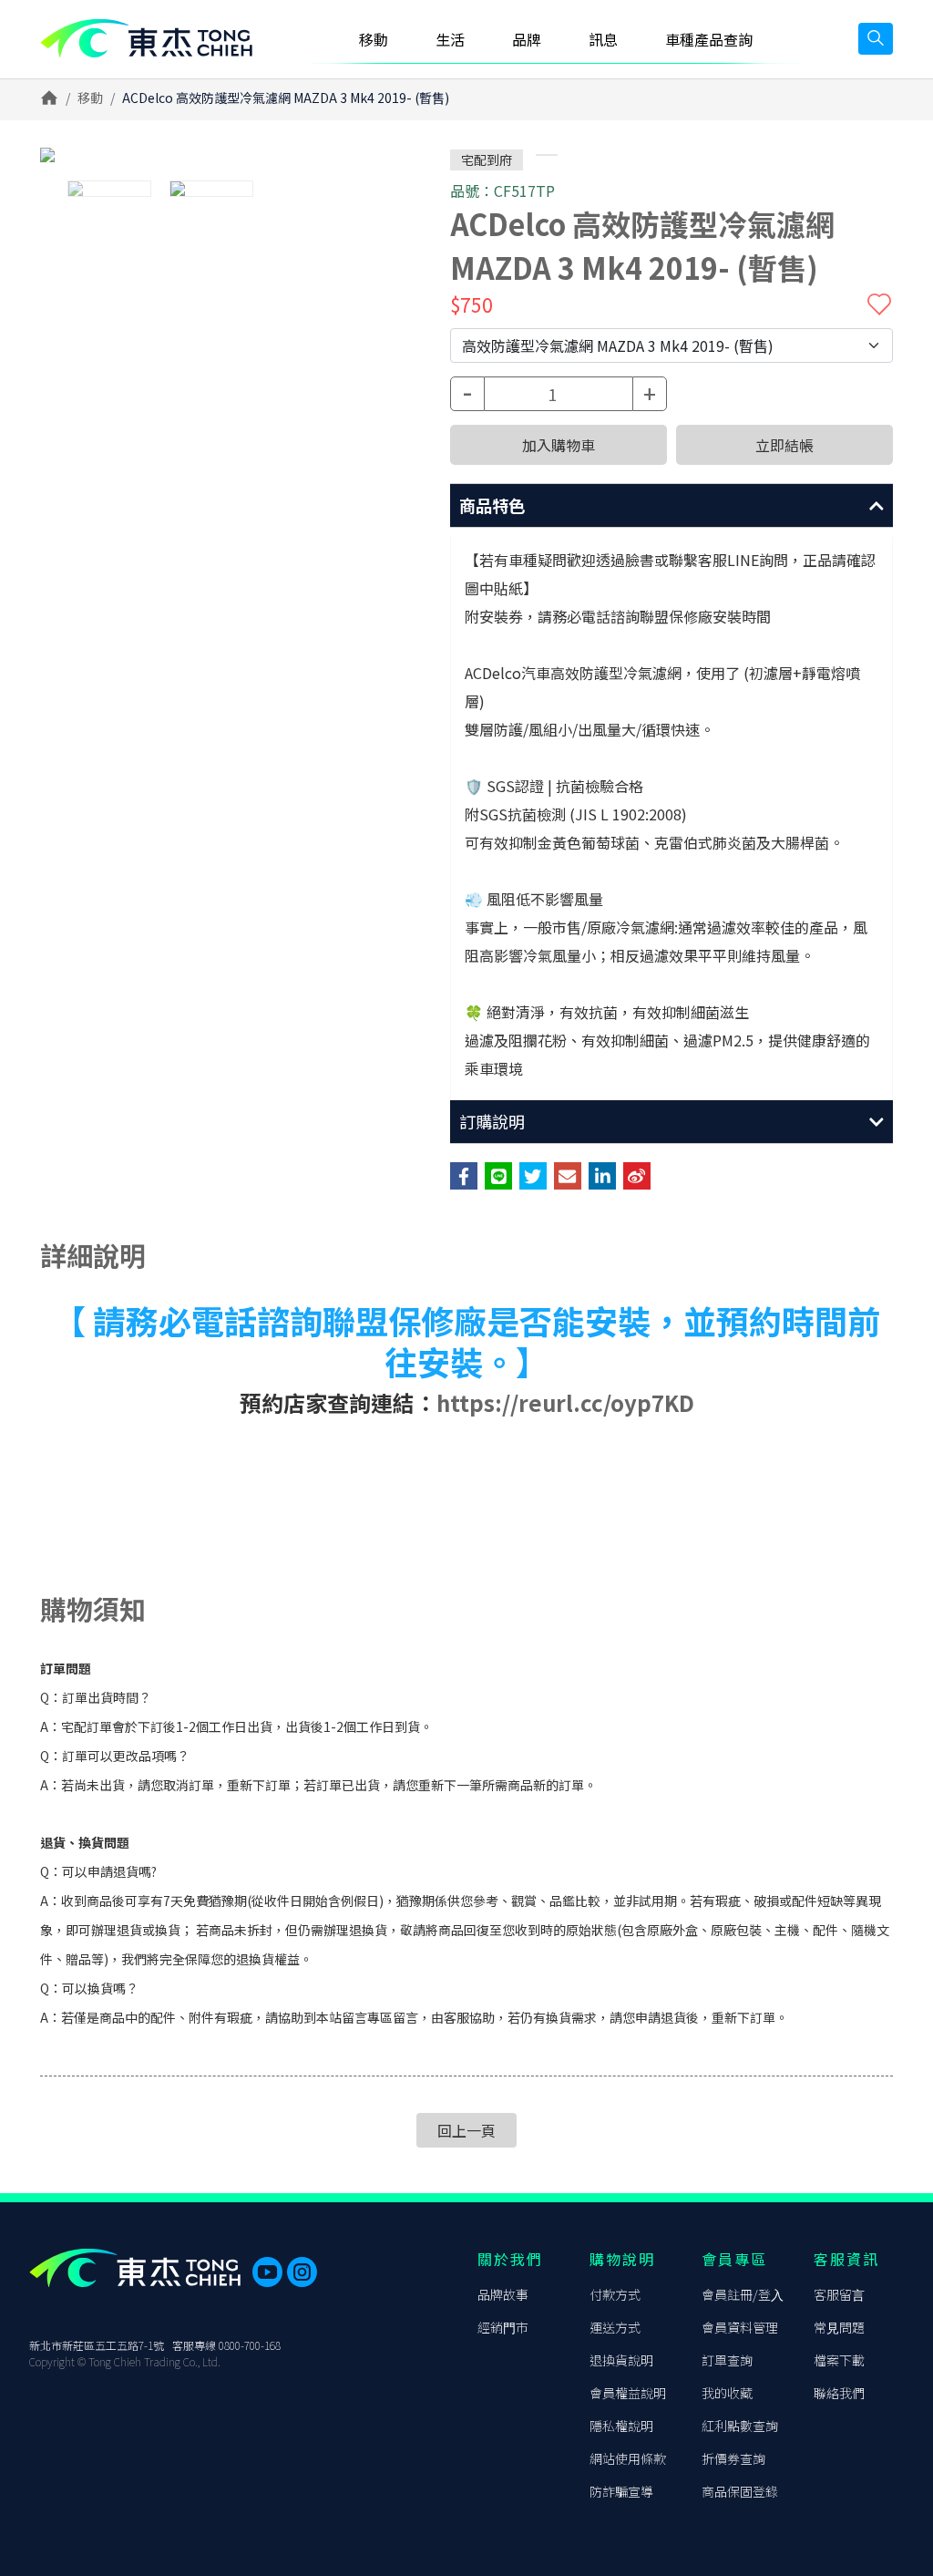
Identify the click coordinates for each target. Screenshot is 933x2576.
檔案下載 (839, 2360)
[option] (211, 155)
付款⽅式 (615, 2294)
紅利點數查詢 (740, 2426)
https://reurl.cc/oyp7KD (565, 1402)
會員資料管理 (740, 2327)
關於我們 (510, 2259)
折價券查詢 (733, 2458)
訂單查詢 (727, 2360)
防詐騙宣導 (621, 2491)
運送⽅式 (615, 2327)
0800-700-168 (250, 2345)
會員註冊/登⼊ (743, 2294)
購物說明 (622, 2259)
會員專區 (734, 2259)
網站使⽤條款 (628, 2458)
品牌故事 (503, 2294)
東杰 (146, 39)
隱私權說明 (621, 2426)
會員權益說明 (628, 2393)
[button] (672, 506)
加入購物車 (559, 445)
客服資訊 (846, 2259)
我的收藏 (727, 2393)
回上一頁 (466, 2130)
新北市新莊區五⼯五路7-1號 (97, 2345)
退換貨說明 (621, 2360)
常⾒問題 (839, 2327)
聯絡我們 (839, 2393)
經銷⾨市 (503, 2327)
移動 (90, 98)
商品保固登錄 (740, 2491)
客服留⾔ (839, 2294)
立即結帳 (784, 445)
